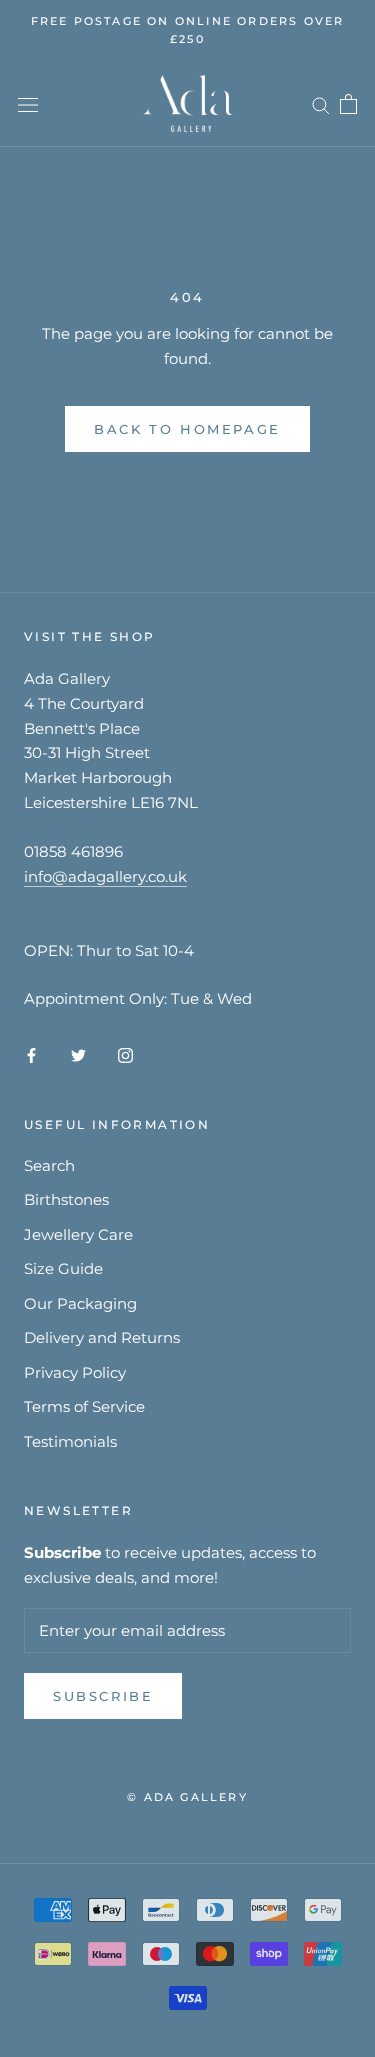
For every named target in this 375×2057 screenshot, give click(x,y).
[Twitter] (78, 1054)
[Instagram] (125, 1054)
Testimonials (70, 1441)
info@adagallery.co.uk (105, 876)
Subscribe (103, 1696)
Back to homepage (187, 429)
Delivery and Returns (102, 1337)
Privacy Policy (75, 1372)
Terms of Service (84, 1406)
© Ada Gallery (187, 1797)
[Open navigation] (28, 104)
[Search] (321, 104)
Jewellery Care (78, 1234)
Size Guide (63, 1268)
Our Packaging (80, 1303)
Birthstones (66, 1199)
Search (49, 1165)
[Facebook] (31, 1054)
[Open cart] (348, 104)
